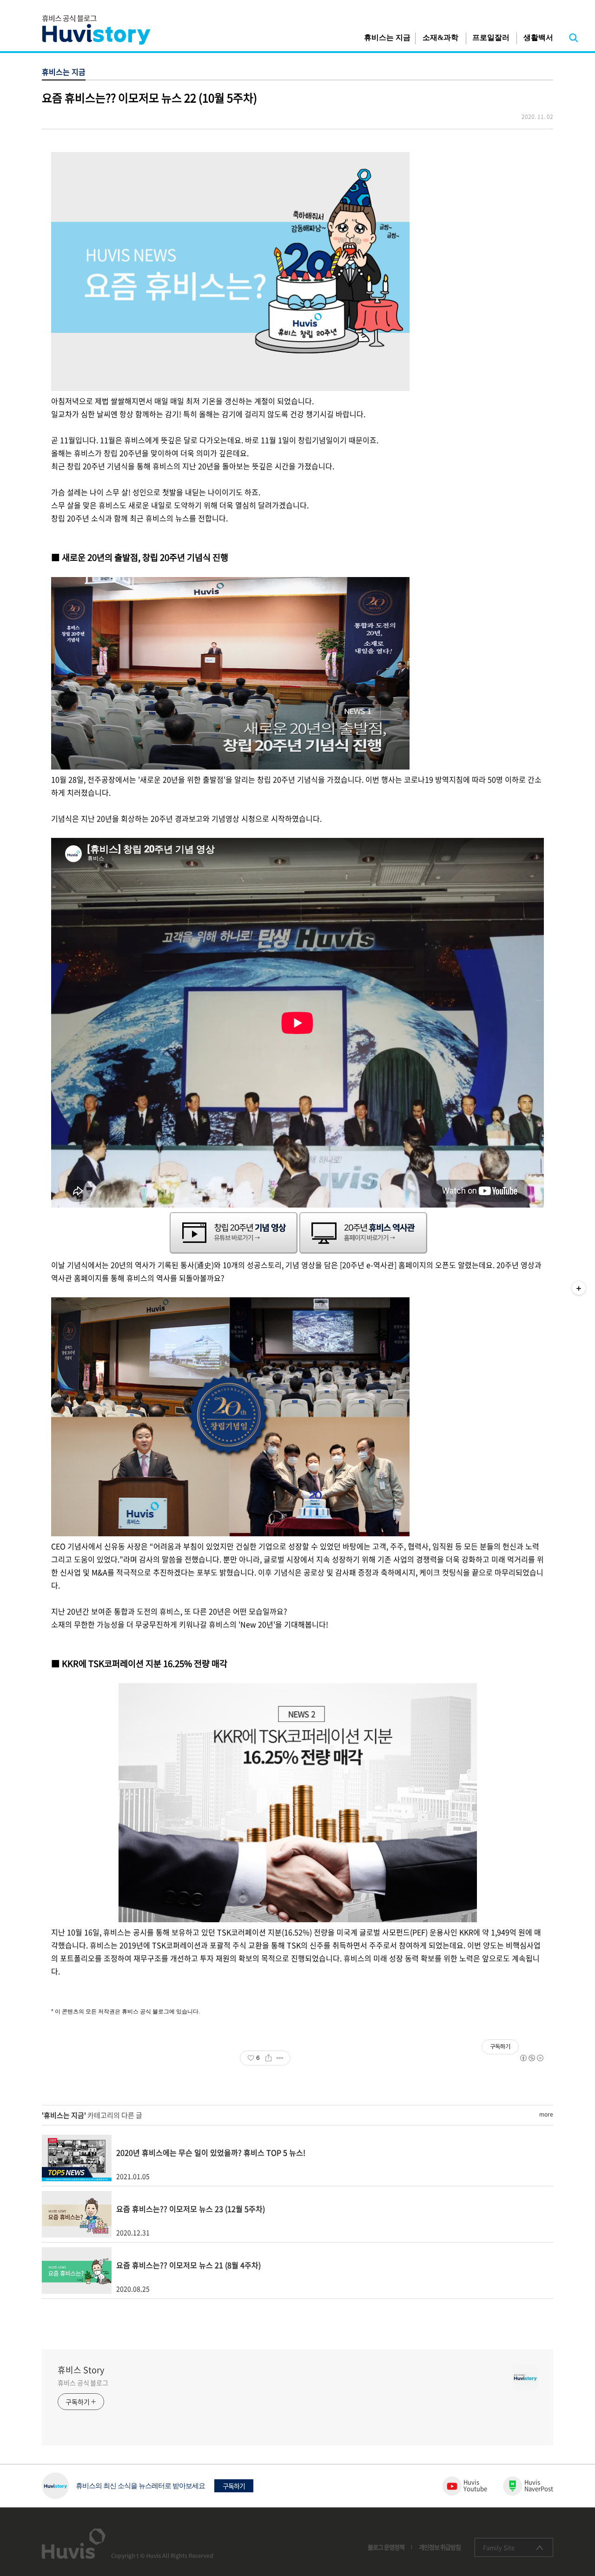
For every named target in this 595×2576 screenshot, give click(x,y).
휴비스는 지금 (387, 37)
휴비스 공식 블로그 (83, 2383)
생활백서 (538, 37)
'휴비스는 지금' (64, 2115)
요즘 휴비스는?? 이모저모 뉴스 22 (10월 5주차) (149, 98)
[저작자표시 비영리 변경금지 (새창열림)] (531, 2058)
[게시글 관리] (280, 2058)
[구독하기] (579, 1288)
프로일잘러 (491, 37)
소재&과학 (440, 37)
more (546, 2114)
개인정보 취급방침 (440, 2547)
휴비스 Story (81, 2370)
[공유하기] (268, 2058)
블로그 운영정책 (386, 2547)
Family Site (499, 2547)
